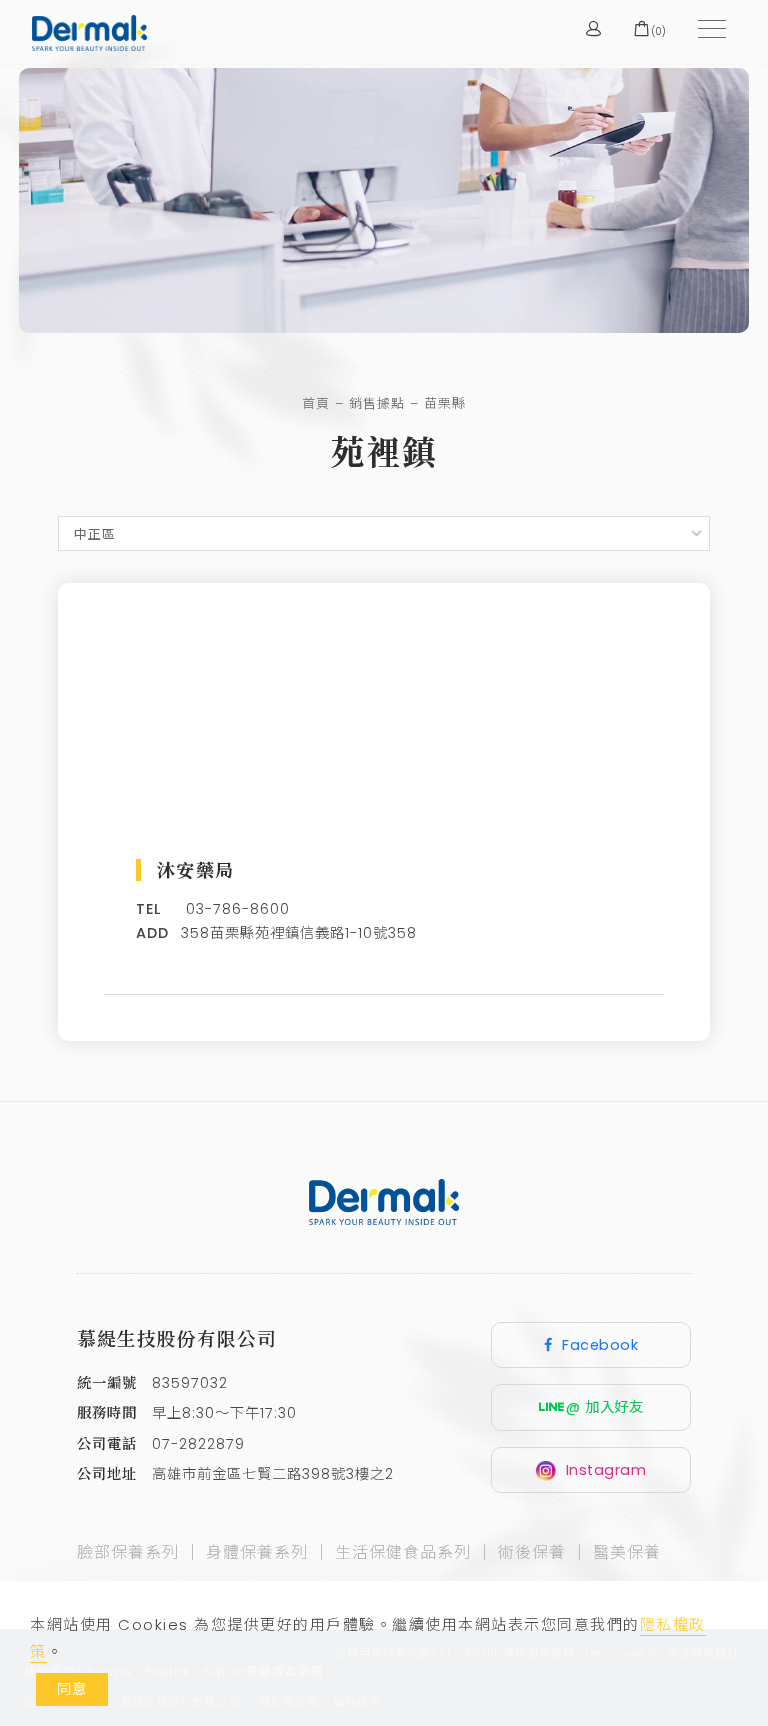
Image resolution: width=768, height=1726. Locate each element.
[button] (546, 29)
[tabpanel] (384, 200)
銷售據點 (377, 403)
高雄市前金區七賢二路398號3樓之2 (273, 1474)
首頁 (316, 403)
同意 (72, 1689)
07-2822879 (198, 1444)
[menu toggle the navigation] (706, 30)
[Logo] (89, 32)
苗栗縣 (445, 403)
